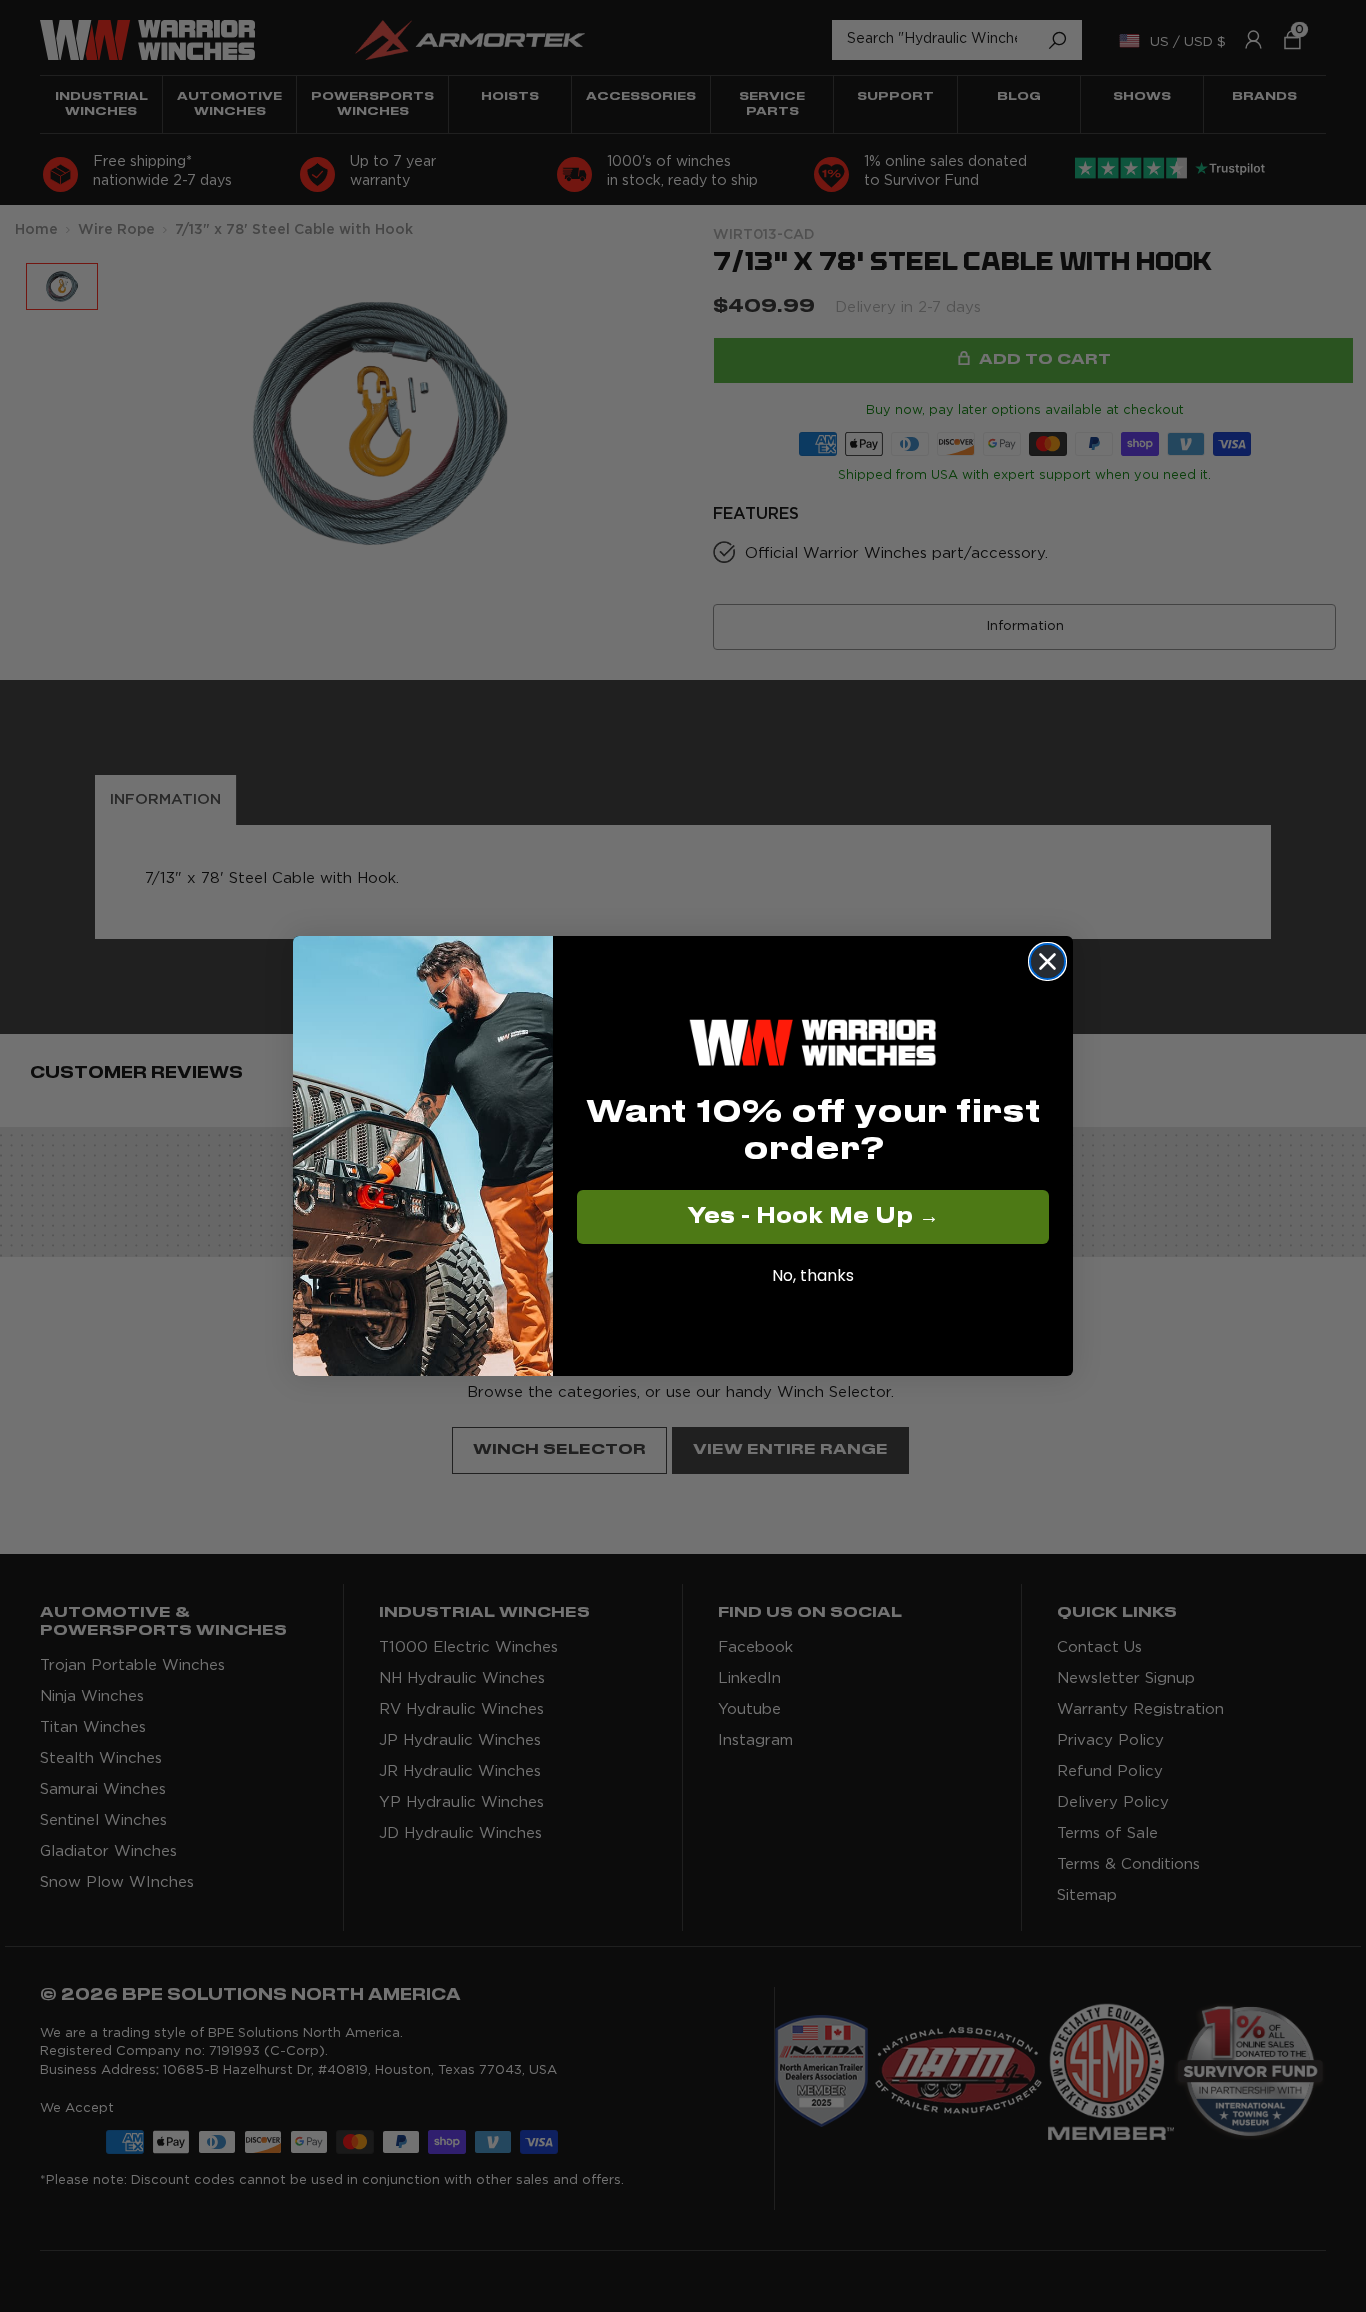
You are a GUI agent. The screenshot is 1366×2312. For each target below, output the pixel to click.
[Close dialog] (1047, 961)
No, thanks (813, 1275)
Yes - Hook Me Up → (813, 1217)
